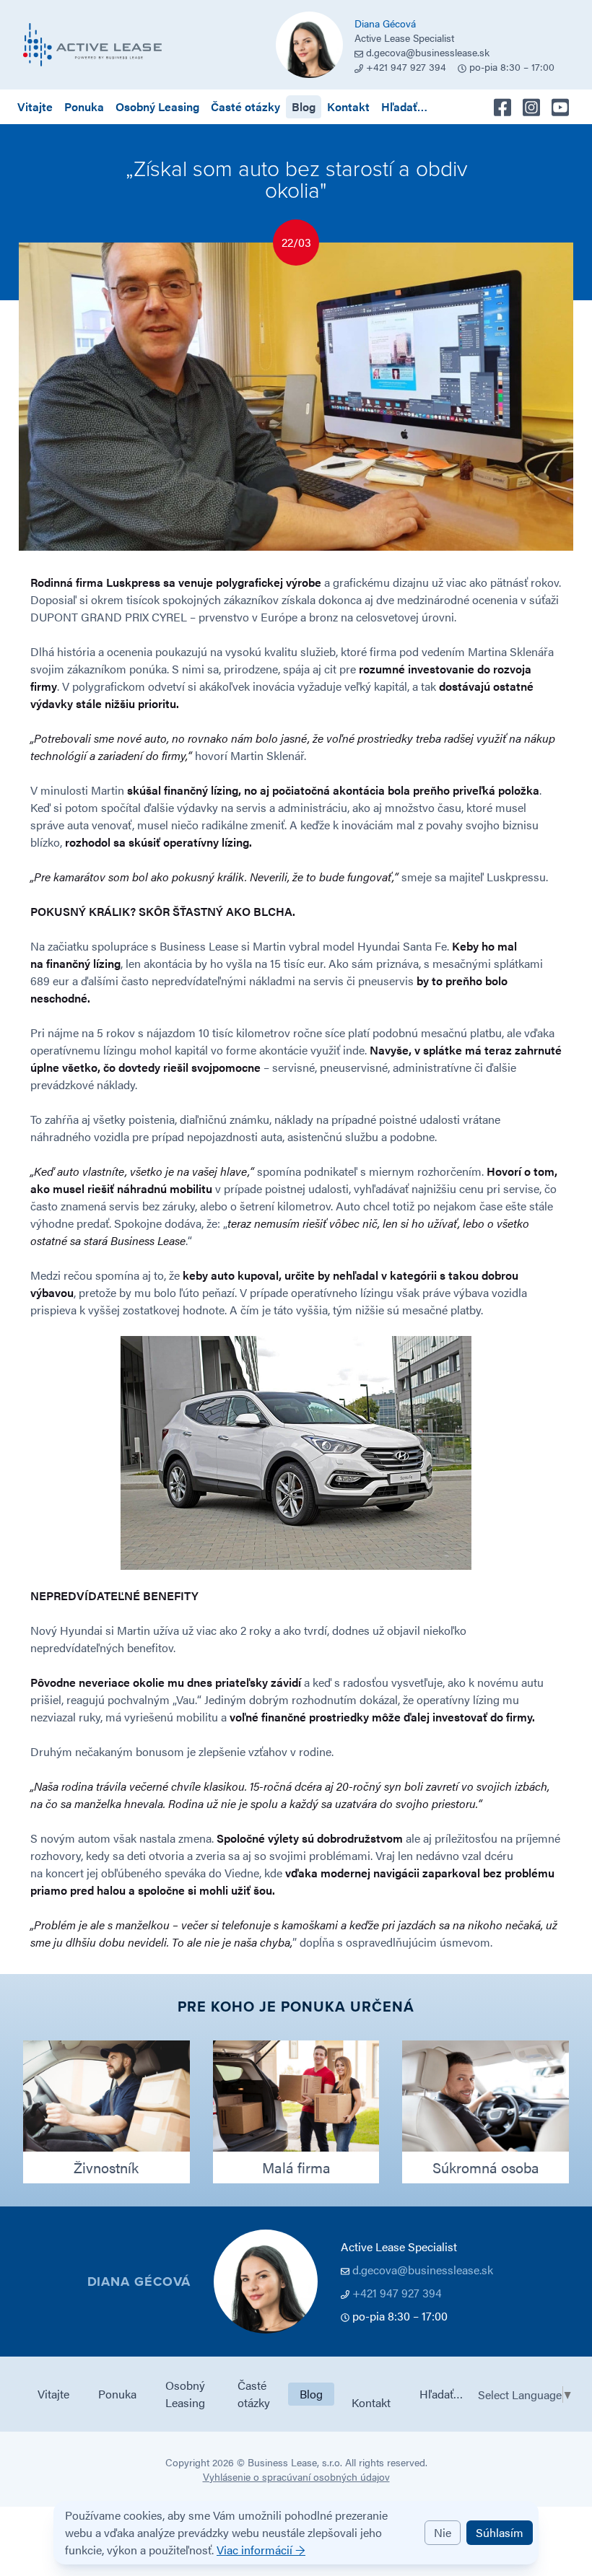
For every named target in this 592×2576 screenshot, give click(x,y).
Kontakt (348, 106)
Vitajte (35, 106)
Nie (443, 2532)
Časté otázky (245, 106)
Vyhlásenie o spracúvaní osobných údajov (296, 2476)
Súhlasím (500, 2532)
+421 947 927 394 (397, 2293)
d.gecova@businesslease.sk (428, 52)
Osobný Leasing (157, 106)
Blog (304, 106)
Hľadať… (404, 106)
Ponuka (84, 106)
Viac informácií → (261, 2550)
